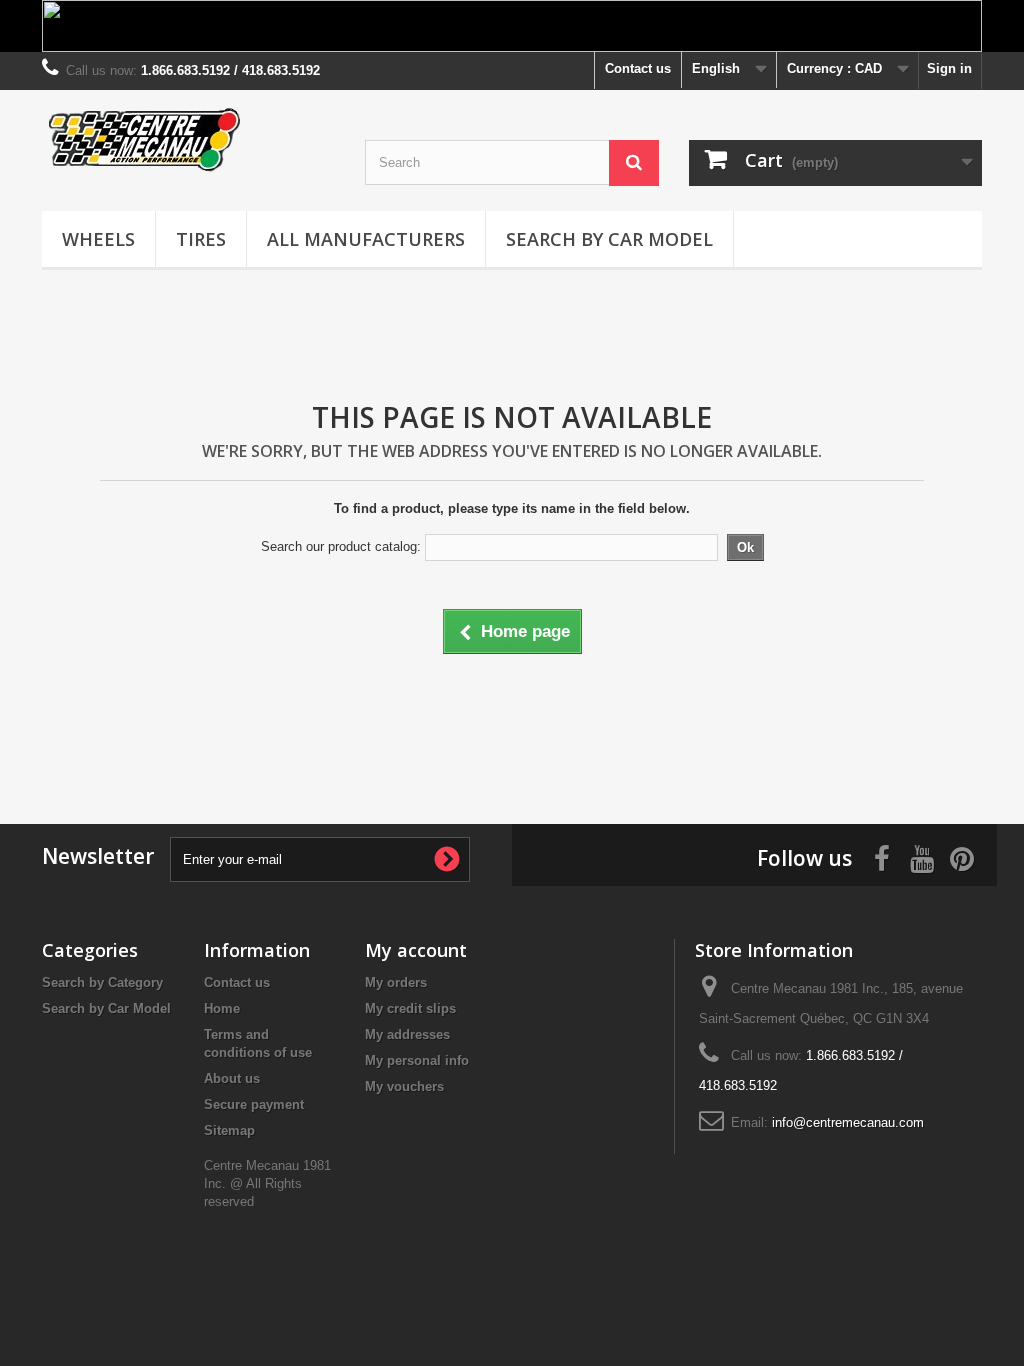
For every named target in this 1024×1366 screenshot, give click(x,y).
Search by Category (102, 982)
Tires (201, 239)
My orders (396, 982)
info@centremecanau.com (848, 1122)
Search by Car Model (106, 1008)
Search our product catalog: (341, 546)
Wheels (98, 239)
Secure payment (254, 1104)
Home (222, 1008)
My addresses (407, 1034)
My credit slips (410, 1008)
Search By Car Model (609, 239)
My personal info (417, 1060)
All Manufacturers (366, 239)
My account (416, 950)
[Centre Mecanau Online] (188, 138)
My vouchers (404, 1086)
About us (232, 1078)
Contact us (638, 68)
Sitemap (229, 1130)
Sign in (949, 68)
